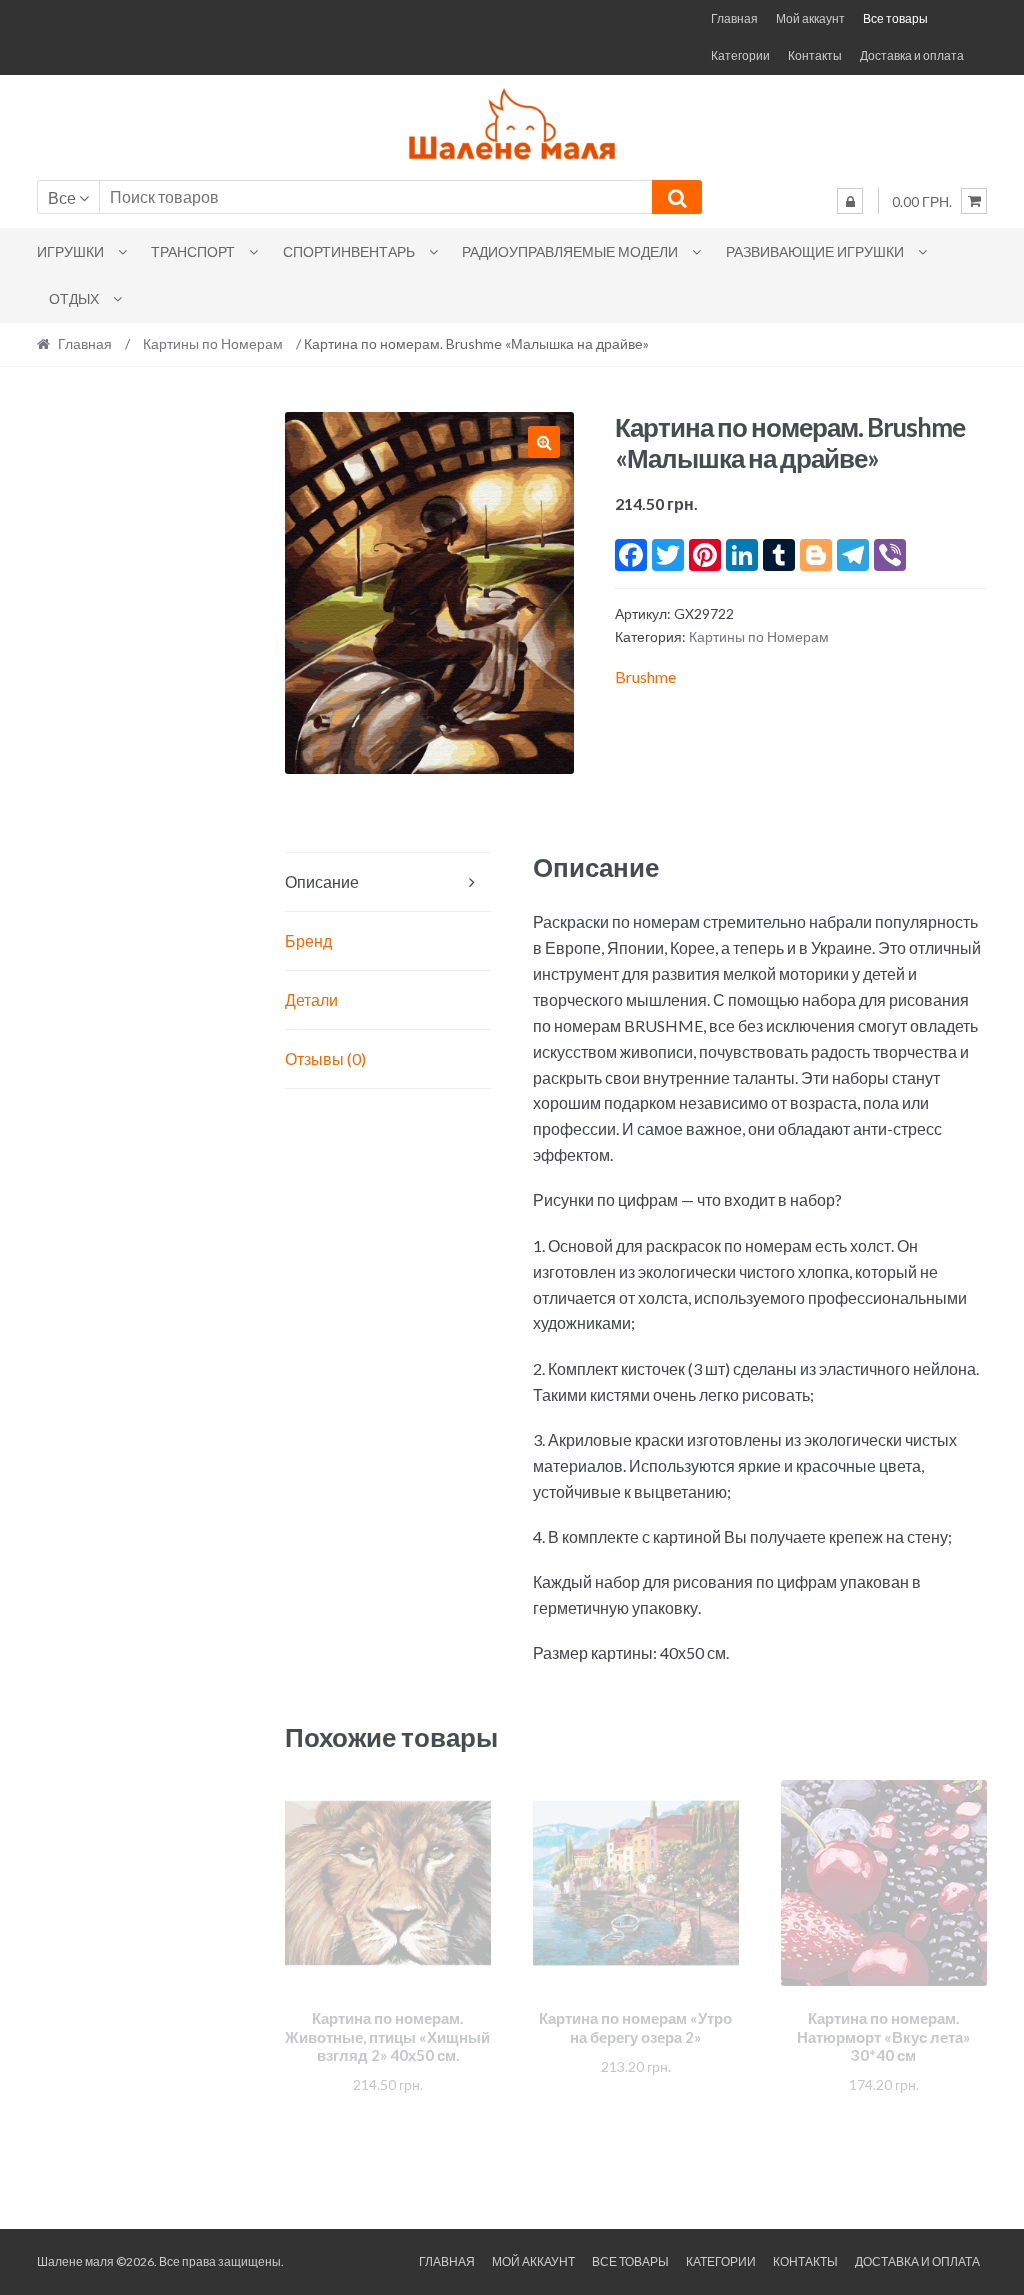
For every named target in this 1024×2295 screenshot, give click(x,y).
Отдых (74, 298)
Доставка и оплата (912, 55)
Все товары (895, 18)
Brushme (645, 676)
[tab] (388, 882)
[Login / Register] (850, 201)
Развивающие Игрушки (815, 251)
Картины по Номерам (213, 343)
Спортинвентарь (349, 251)
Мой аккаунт (810, 18)
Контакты (815, 55)
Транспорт (193, 251)
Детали (311, 999)
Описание (322, 881)
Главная (734, 18)
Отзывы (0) (325, 1058)
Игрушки (70, 251)
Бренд (308, 940)
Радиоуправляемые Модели (570, 251)
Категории (740, 55)
